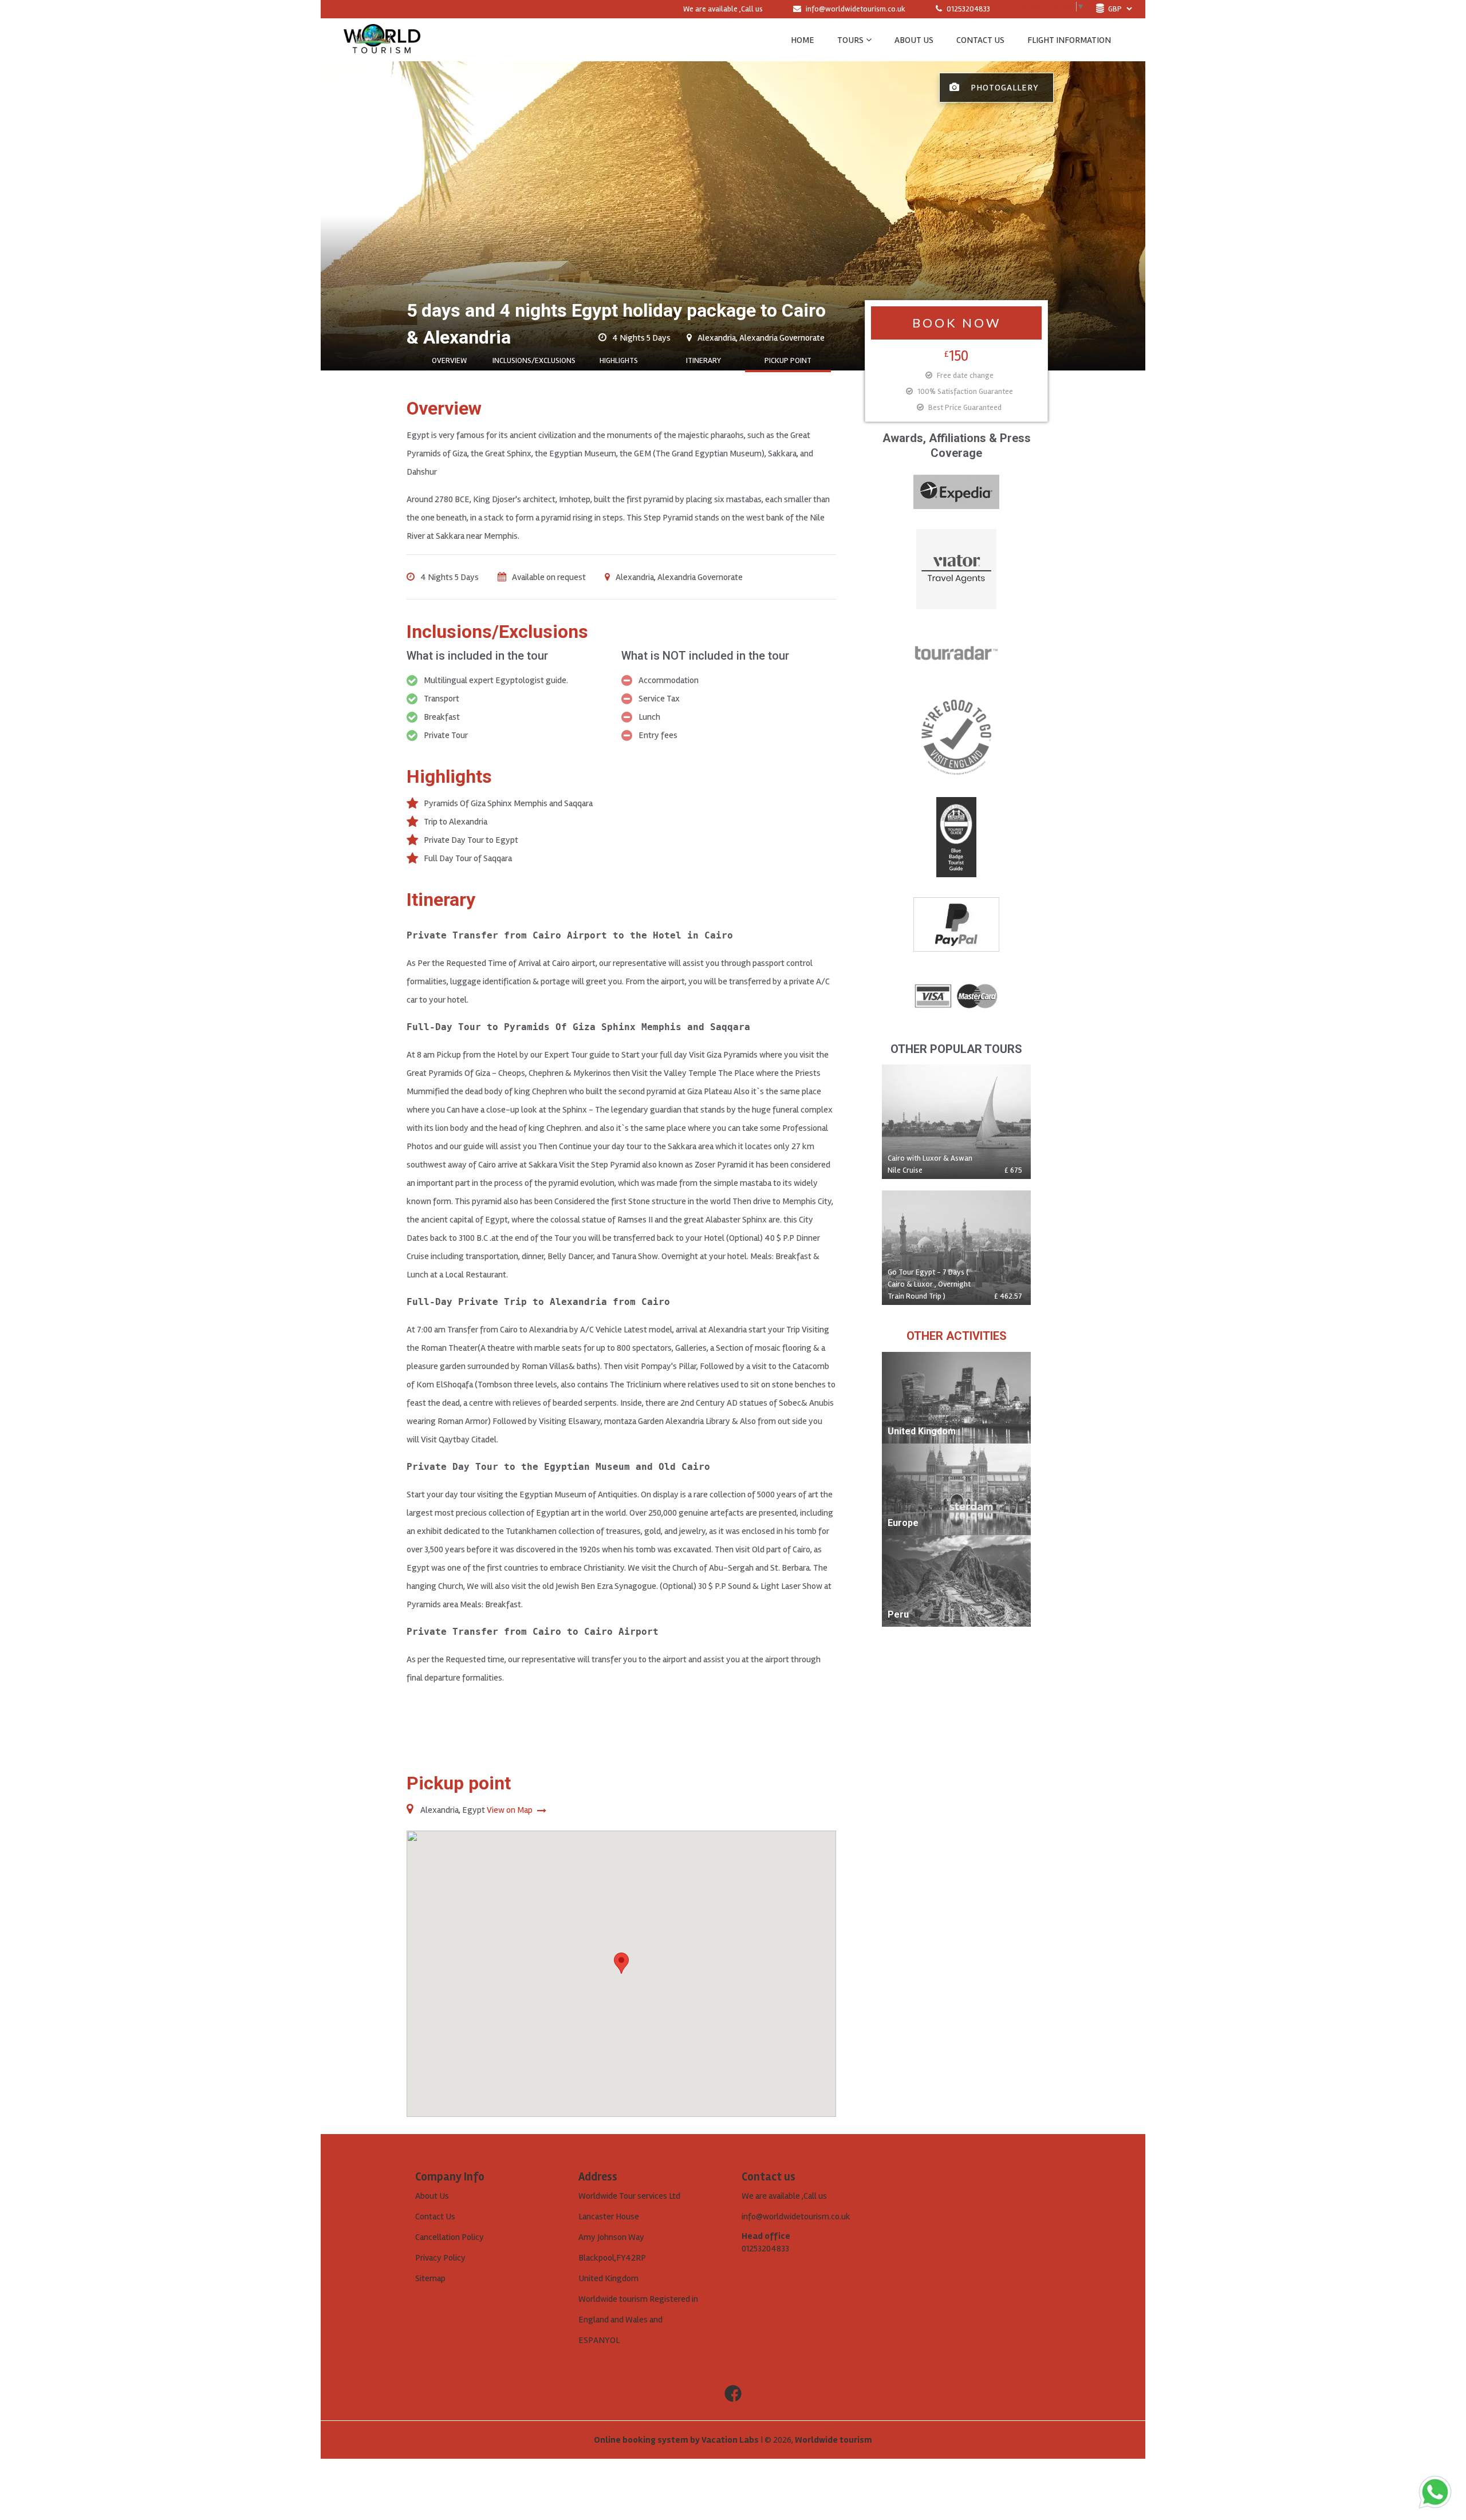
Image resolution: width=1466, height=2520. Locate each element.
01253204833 (968, 9)
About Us (432, 2196)
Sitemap (430, 2278)
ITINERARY (704, 360)
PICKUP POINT (788, 360)
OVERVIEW (449, 360)
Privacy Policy (440, 2258)
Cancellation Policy (450, 2237)
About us (914, 40)
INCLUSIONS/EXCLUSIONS (534, 360)
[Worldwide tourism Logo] (382, 40)
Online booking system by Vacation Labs (677, 2440)
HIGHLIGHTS (619, 360)
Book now (957, 323)
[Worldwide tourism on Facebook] (733, 2394)
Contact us (980, 40)
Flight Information (1069, 40)
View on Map (511, 1810)
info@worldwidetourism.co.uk (856, 9)
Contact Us (435, 2217)
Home (803, 40)
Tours (850, 40)
